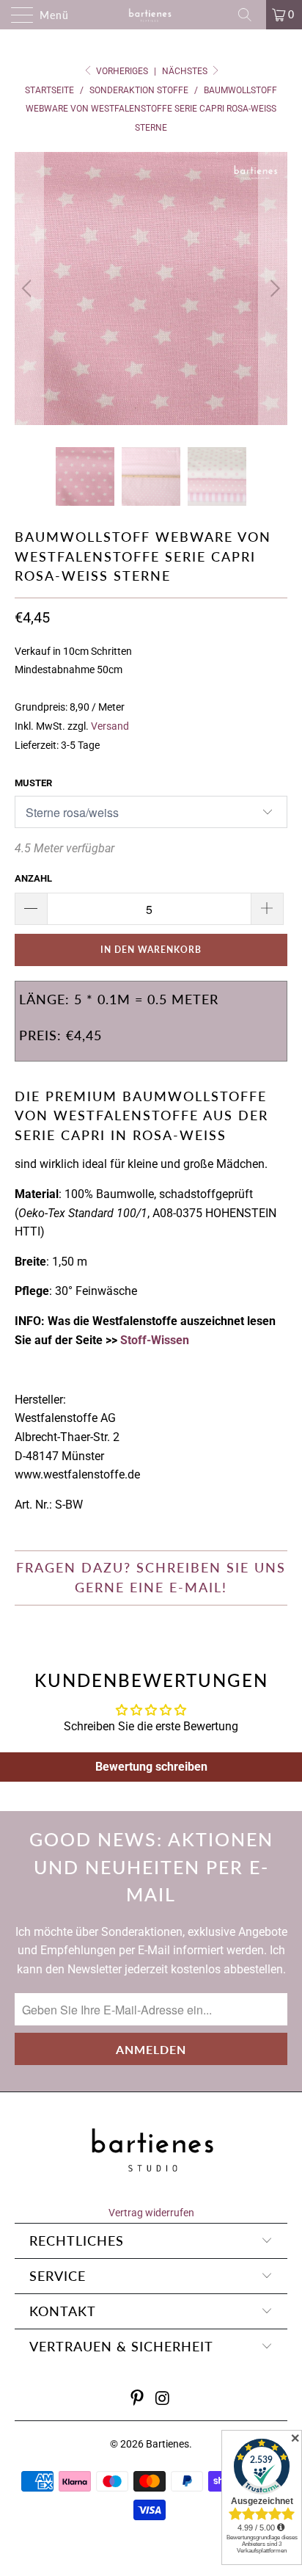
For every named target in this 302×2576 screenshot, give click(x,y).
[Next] (273, 289)
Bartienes (167, 2444)
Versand (110, 726)
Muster (33, 783)
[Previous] (29, 289)
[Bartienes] (151, 15)
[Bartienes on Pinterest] (138, 2399)
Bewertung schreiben (151, 1767)
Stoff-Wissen (155, 1340)
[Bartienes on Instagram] (163, 2399)
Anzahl (33, 878)
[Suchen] (250, 15)
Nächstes (186, 71)
